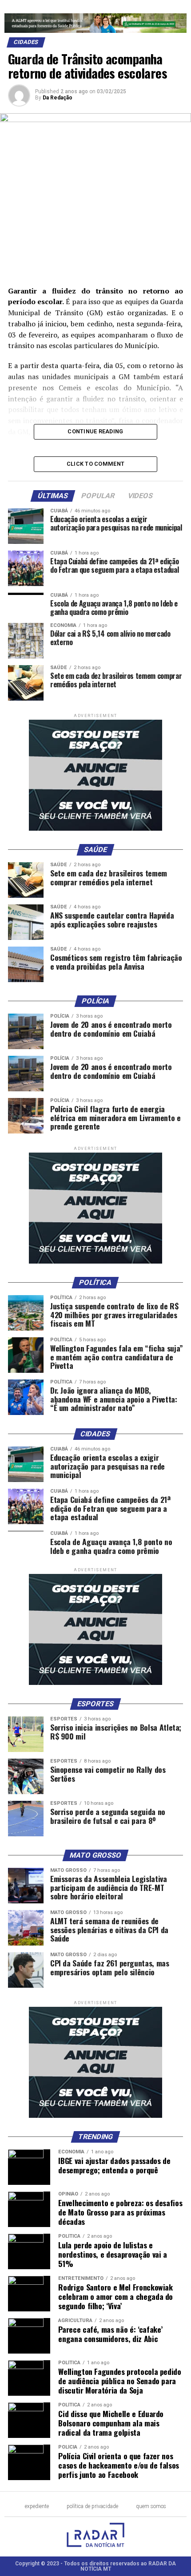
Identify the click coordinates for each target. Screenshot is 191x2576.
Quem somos (151, 2506)
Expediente (37, 2506)
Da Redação (58, 98)
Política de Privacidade (92, 2506)
